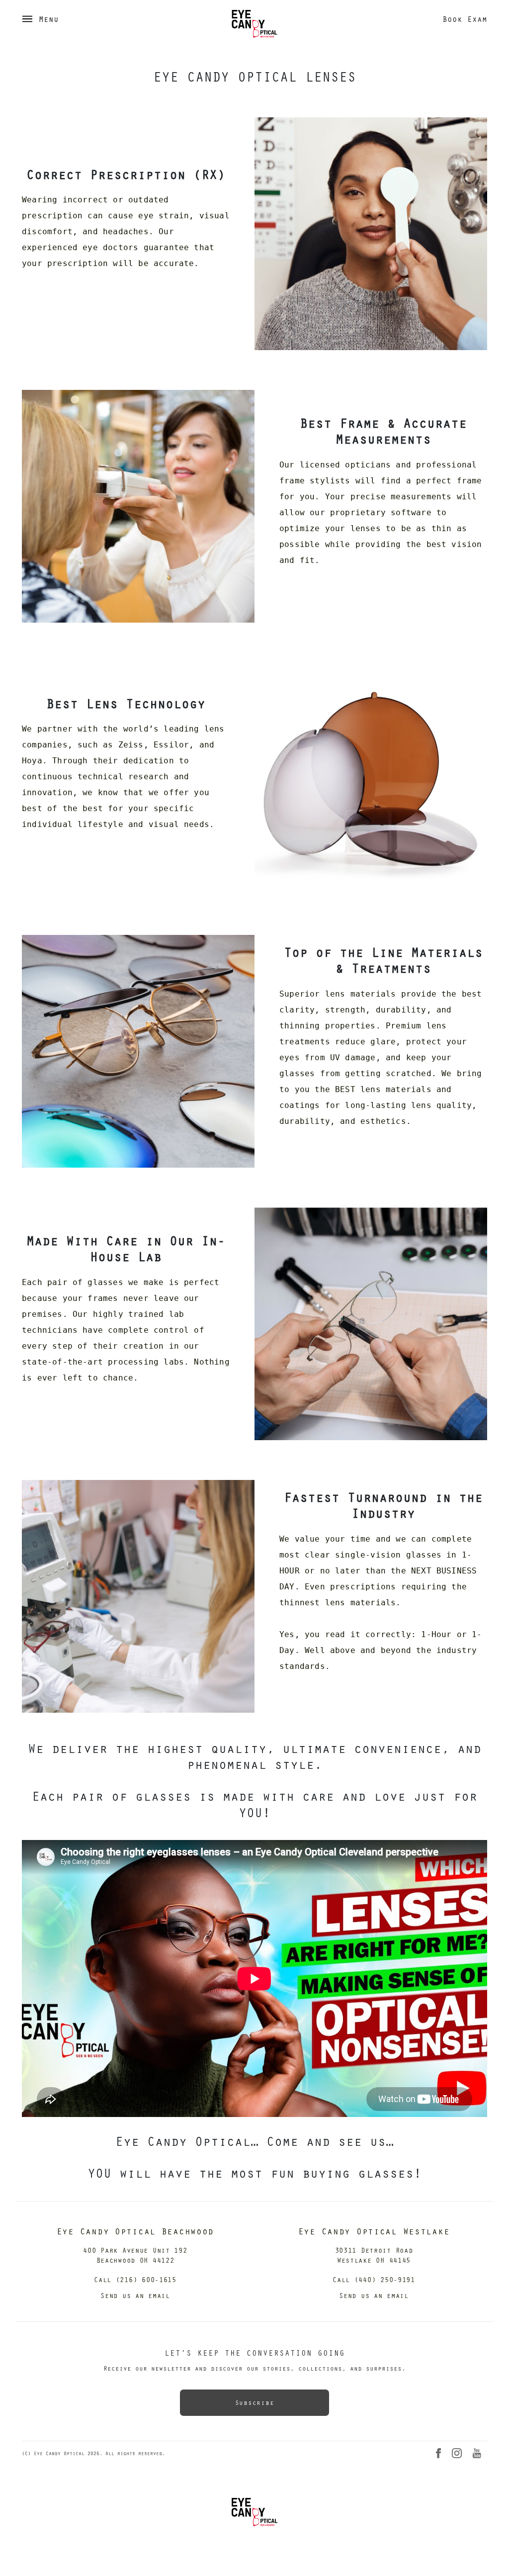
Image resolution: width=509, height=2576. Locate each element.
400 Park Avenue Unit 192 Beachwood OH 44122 (135, 2255)
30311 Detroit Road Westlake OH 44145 (374, 2255)
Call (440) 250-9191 (374, 2279)
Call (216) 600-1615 (135, 2279)
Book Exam (465, 19)
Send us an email (135, 2295)
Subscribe (254, 2402)
